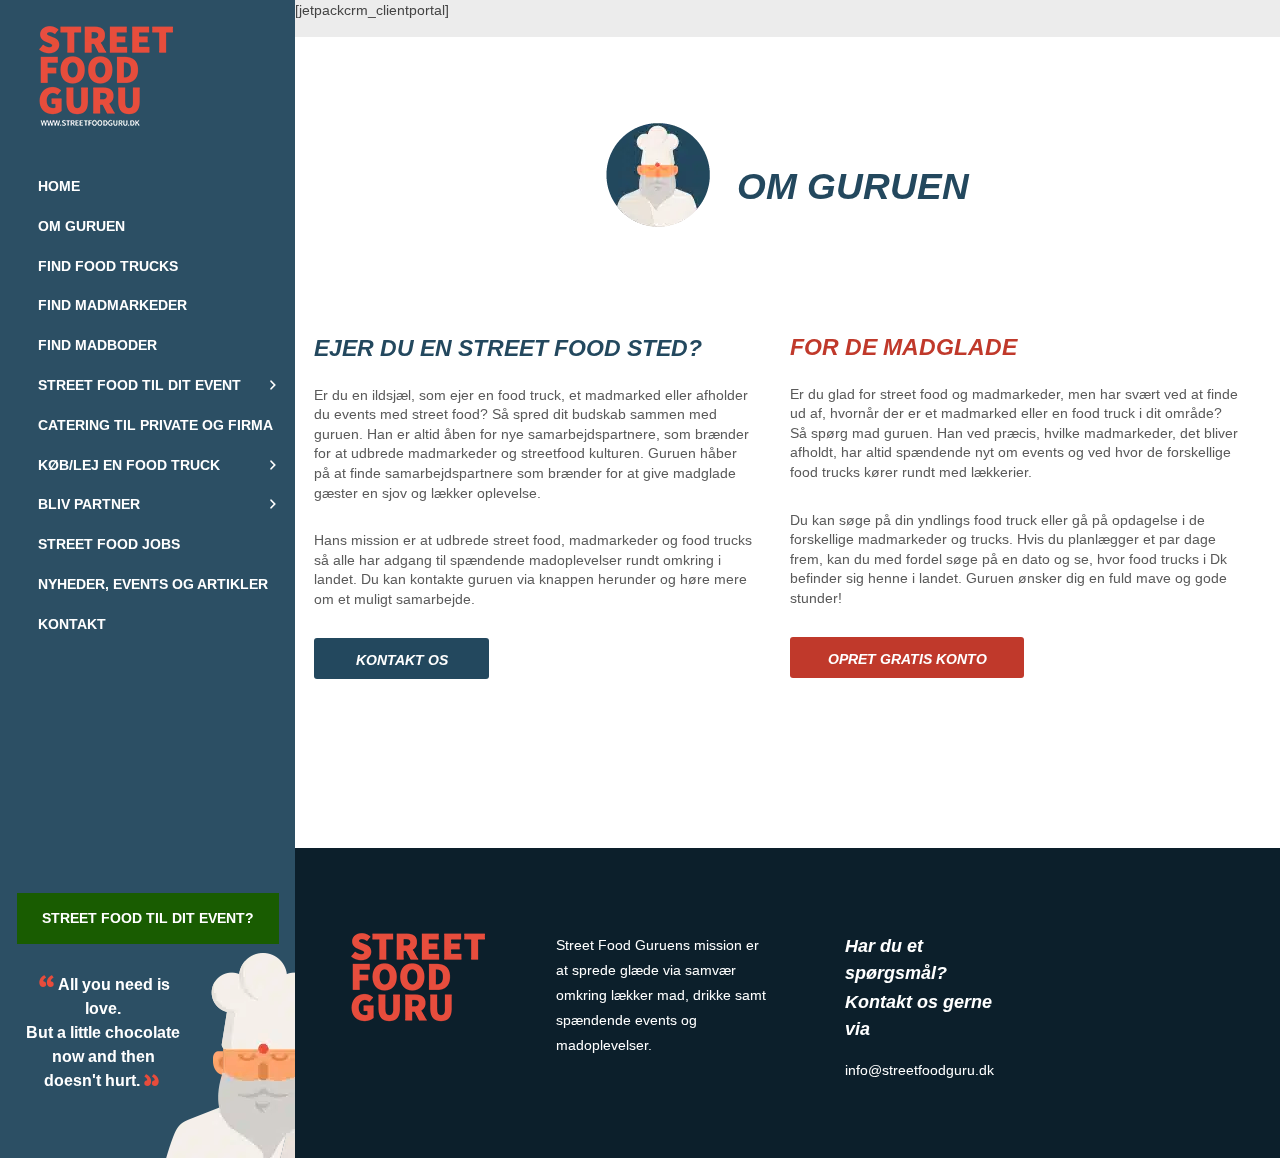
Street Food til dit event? (148, 918)
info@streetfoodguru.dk (919, 1070)
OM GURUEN (853, 186)
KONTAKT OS (402, 660)
